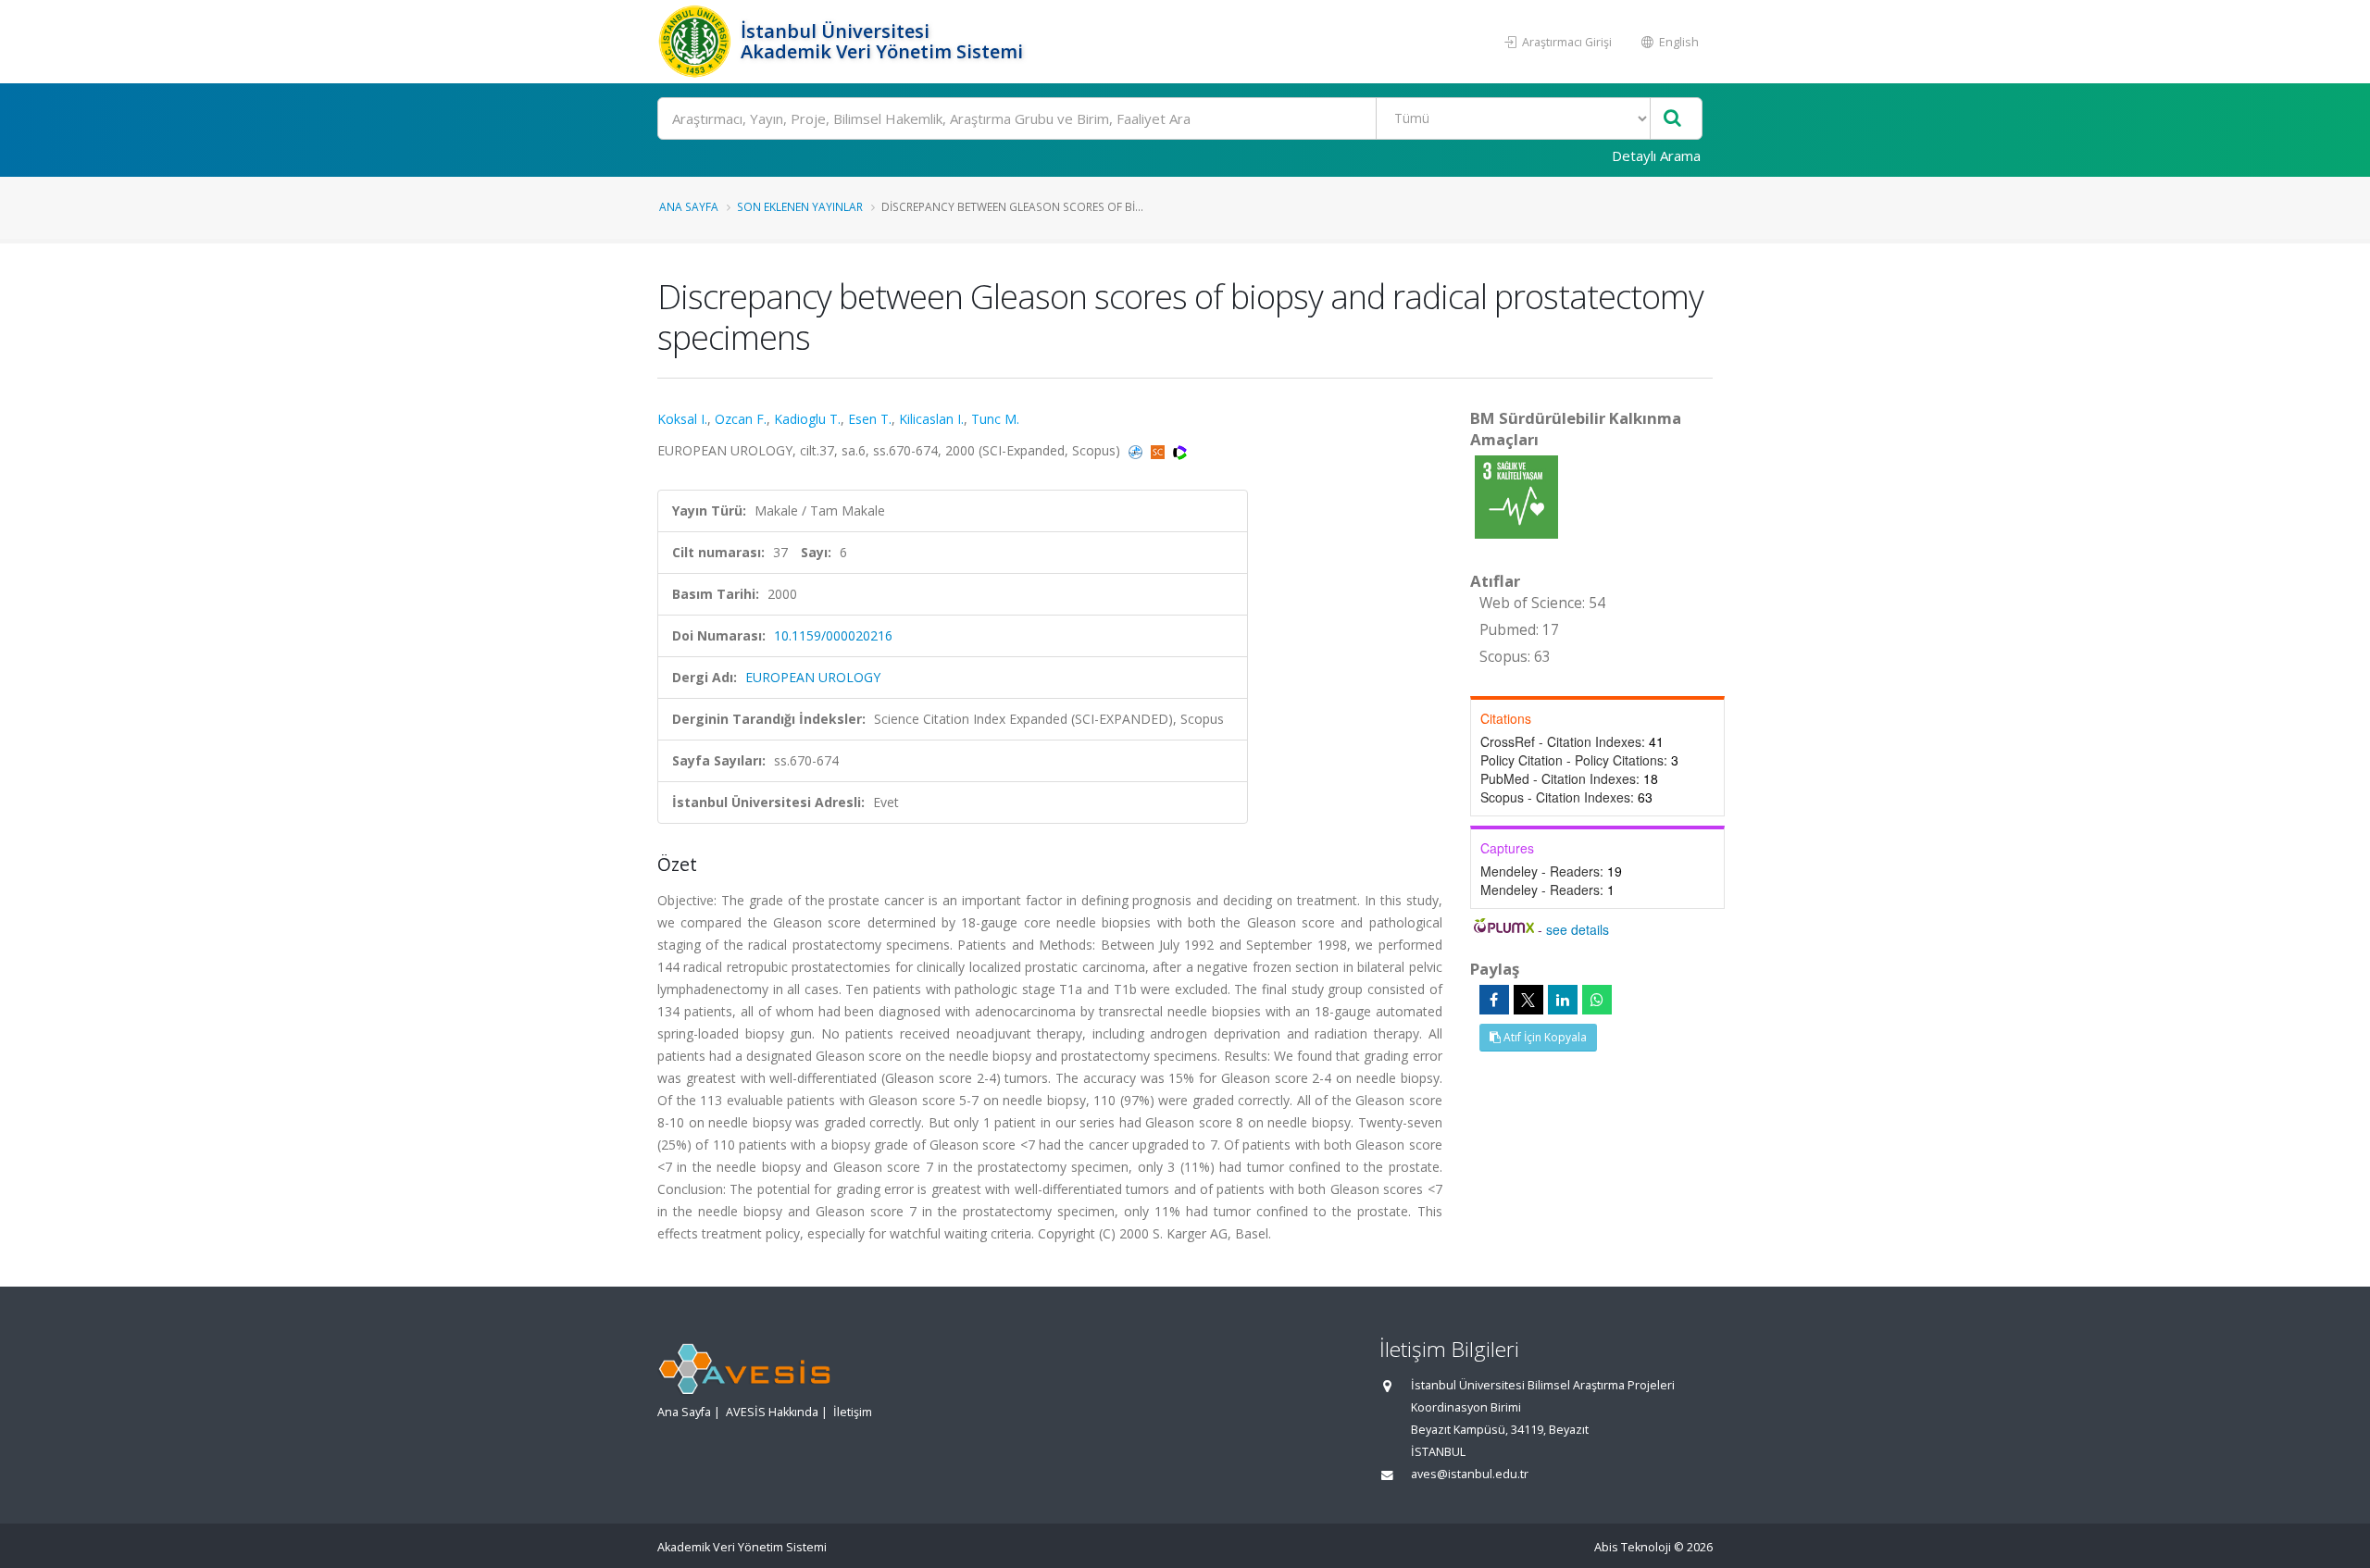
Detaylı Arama (1656, 156)
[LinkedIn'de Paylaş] (1563, 1000)
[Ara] (1672, 119)
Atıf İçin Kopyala (1544, 1037)
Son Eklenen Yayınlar (800, 206)
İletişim (853, 1412)
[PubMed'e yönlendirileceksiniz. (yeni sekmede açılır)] (1137, 450)
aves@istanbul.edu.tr (1470, 1474)
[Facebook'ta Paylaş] (1494, 1000)
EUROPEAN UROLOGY (813, 677)
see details (1578, 929)
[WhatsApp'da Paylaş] (1597, 1000)
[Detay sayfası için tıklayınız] (1516, 496)
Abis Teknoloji (1633, 1547)
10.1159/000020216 (833, 635)
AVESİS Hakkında (772, 1412)
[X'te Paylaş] (1528, 1000)
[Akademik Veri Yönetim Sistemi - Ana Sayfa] (697, 42)
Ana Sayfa (689, 206)
